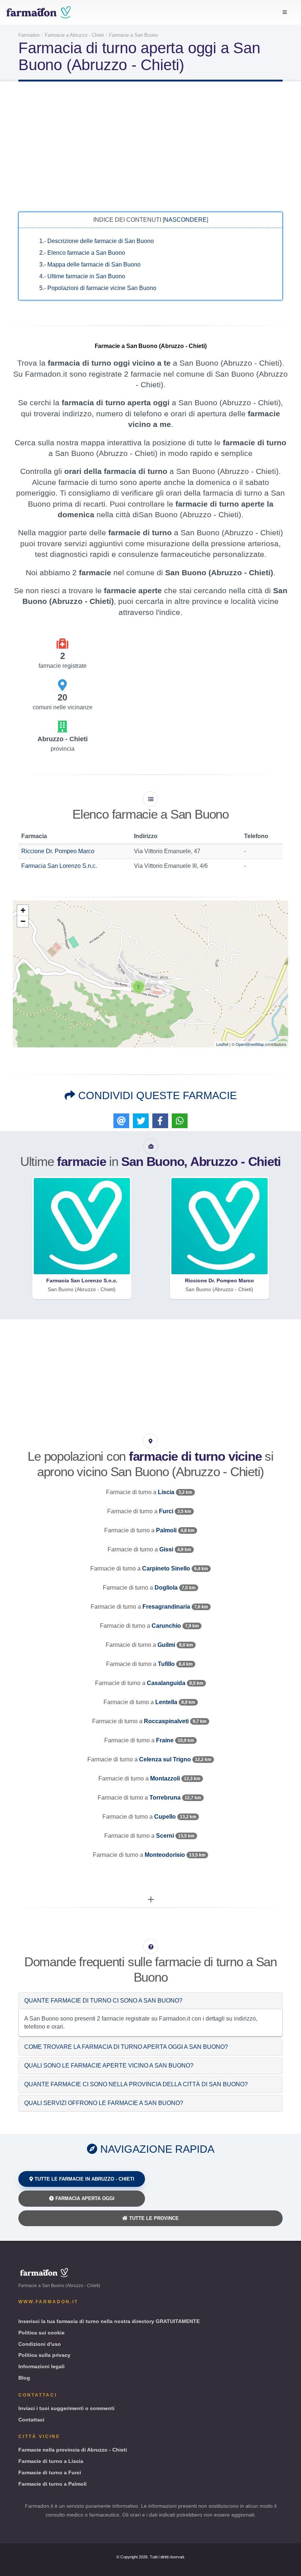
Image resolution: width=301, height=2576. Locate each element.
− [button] (23, 921)
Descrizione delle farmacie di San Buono (97, 241)
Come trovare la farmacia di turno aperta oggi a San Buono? (126, 2047)
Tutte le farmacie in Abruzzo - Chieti (84, 2179)
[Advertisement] (150, 146)
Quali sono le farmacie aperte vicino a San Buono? (109, 2066)
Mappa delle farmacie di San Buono (90, 265)
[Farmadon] (39, 12)
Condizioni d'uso (40, 2344)
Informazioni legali (41, 2366)
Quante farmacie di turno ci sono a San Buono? (103, 2001)
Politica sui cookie (41, 2333)
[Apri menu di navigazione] (285, 12)
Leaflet (222, 1044)
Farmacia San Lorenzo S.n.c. (59, 866)
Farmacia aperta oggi (84, 2198)
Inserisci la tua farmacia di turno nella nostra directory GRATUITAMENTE (109, 2321)
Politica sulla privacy (44, 2355)
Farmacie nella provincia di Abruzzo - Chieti (73, 2450)
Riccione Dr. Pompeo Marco (58, 851)
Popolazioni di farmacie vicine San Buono (98, 288)
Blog (24, 2378)
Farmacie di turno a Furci (50, 2472)
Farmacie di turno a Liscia (51, 2461)
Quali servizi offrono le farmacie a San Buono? (104, 2103)
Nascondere (185, 220)
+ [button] (23, 910)
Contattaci (31, 2420)
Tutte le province (153, 2218)
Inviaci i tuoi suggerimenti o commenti (66, 2408)
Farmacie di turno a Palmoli (52, 2484)
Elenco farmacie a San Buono (82, 253)
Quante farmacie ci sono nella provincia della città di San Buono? (136, 2084)
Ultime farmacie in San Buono (82, 276)
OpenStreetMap (250, 1044)
